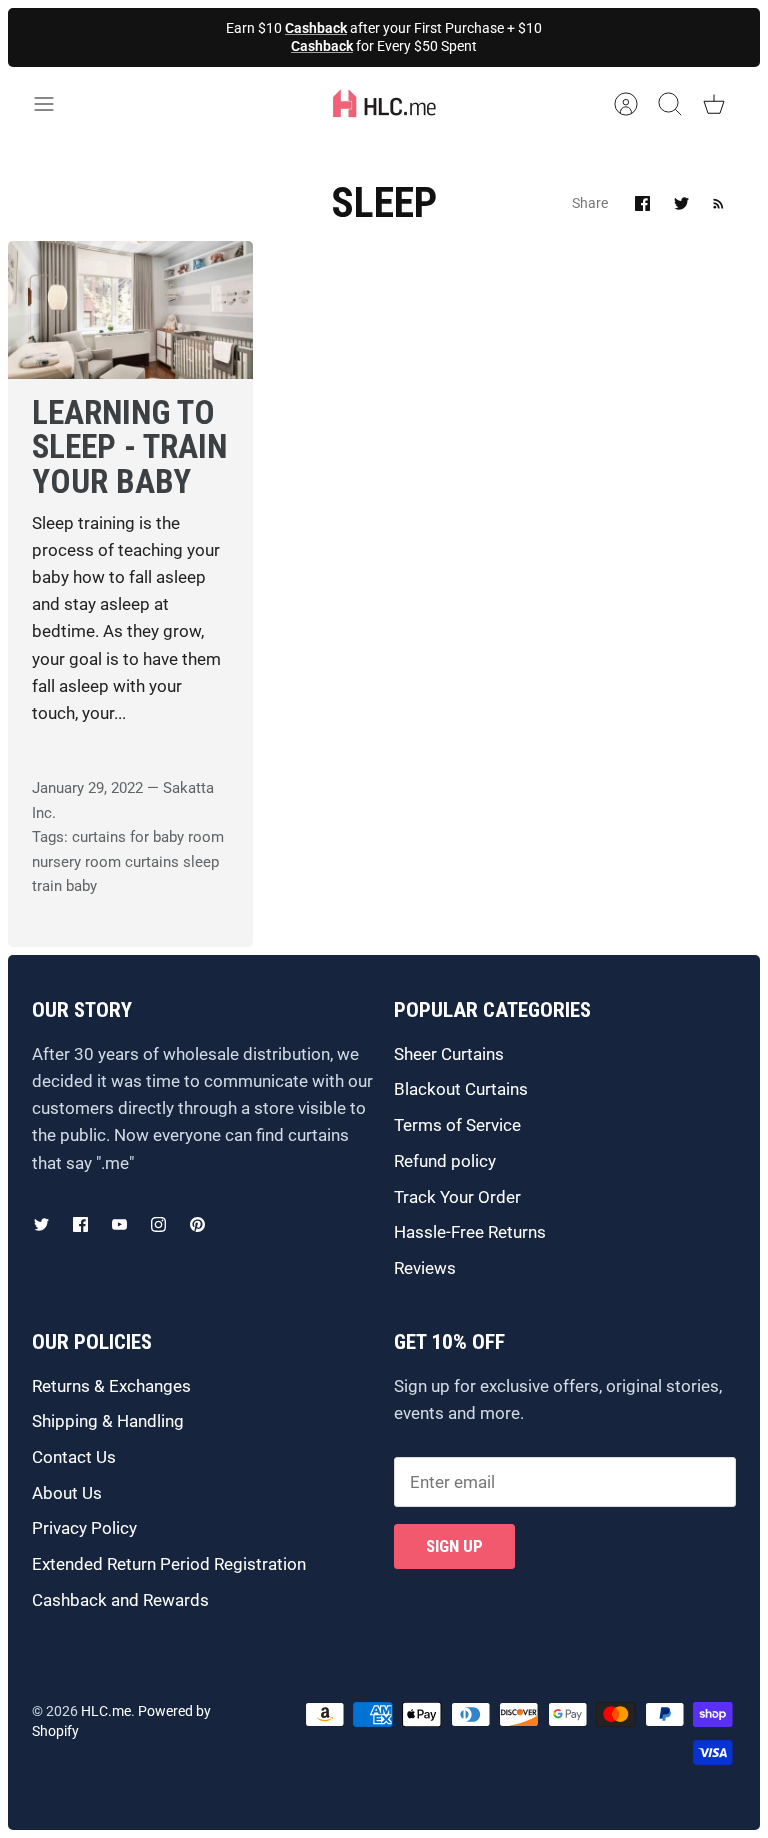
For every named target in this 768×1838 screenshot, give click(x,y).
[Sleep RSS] (718, 203)
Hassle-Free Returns (470, 1232)
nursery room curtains (105, 862)
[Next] (545, 37)
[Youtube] (119, 1224)
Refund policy (445, 1161)
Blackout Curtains (461, 1089)
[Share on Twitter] (681, 203)
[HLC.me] (384, 104)
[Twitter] (41, 1224)
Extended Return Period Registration (169, 1564)
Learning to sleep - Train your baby (129, 447)
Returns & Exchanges (111, 1386)
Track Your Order (457, 1197)
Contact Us (74, 1457)
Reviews (425, 1268)
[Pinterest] (197, 1224)
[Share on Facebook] (642, 203)
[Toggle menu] (54, 104)
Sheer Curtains (449, 1054)
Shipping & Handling (108, 1421)
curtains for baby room (148, 837)
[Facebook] (80, 1224)
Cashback (316, 28)
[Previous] (223, 37)
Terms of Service (457, 1125)
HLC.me (106, 1711)
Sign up (454, 1546)
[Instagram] (158, 1224)
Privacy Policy (84, 1528)
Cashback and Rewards (120, 1600)
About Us (67, 1493)
